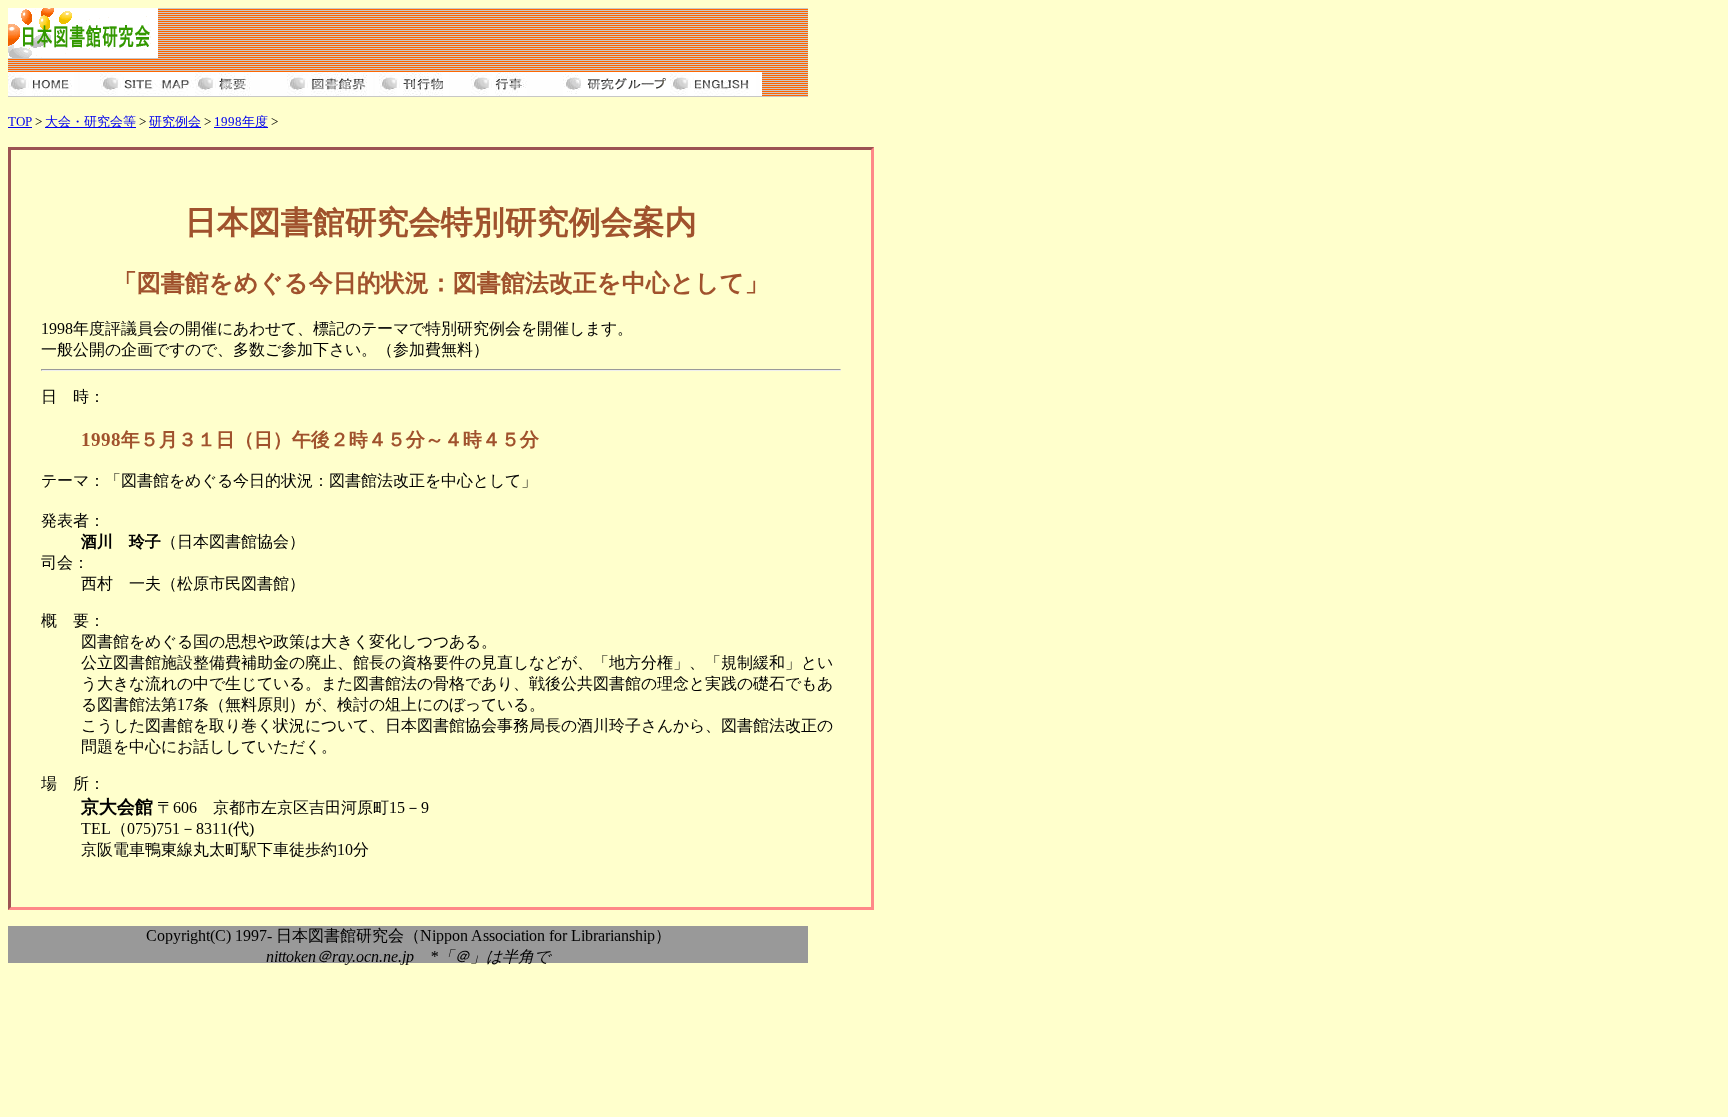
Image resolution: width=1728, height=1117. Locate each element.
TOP (20, 121)
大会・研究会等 (90, 121)
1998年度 (241, 121)
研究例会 (175, 121)
